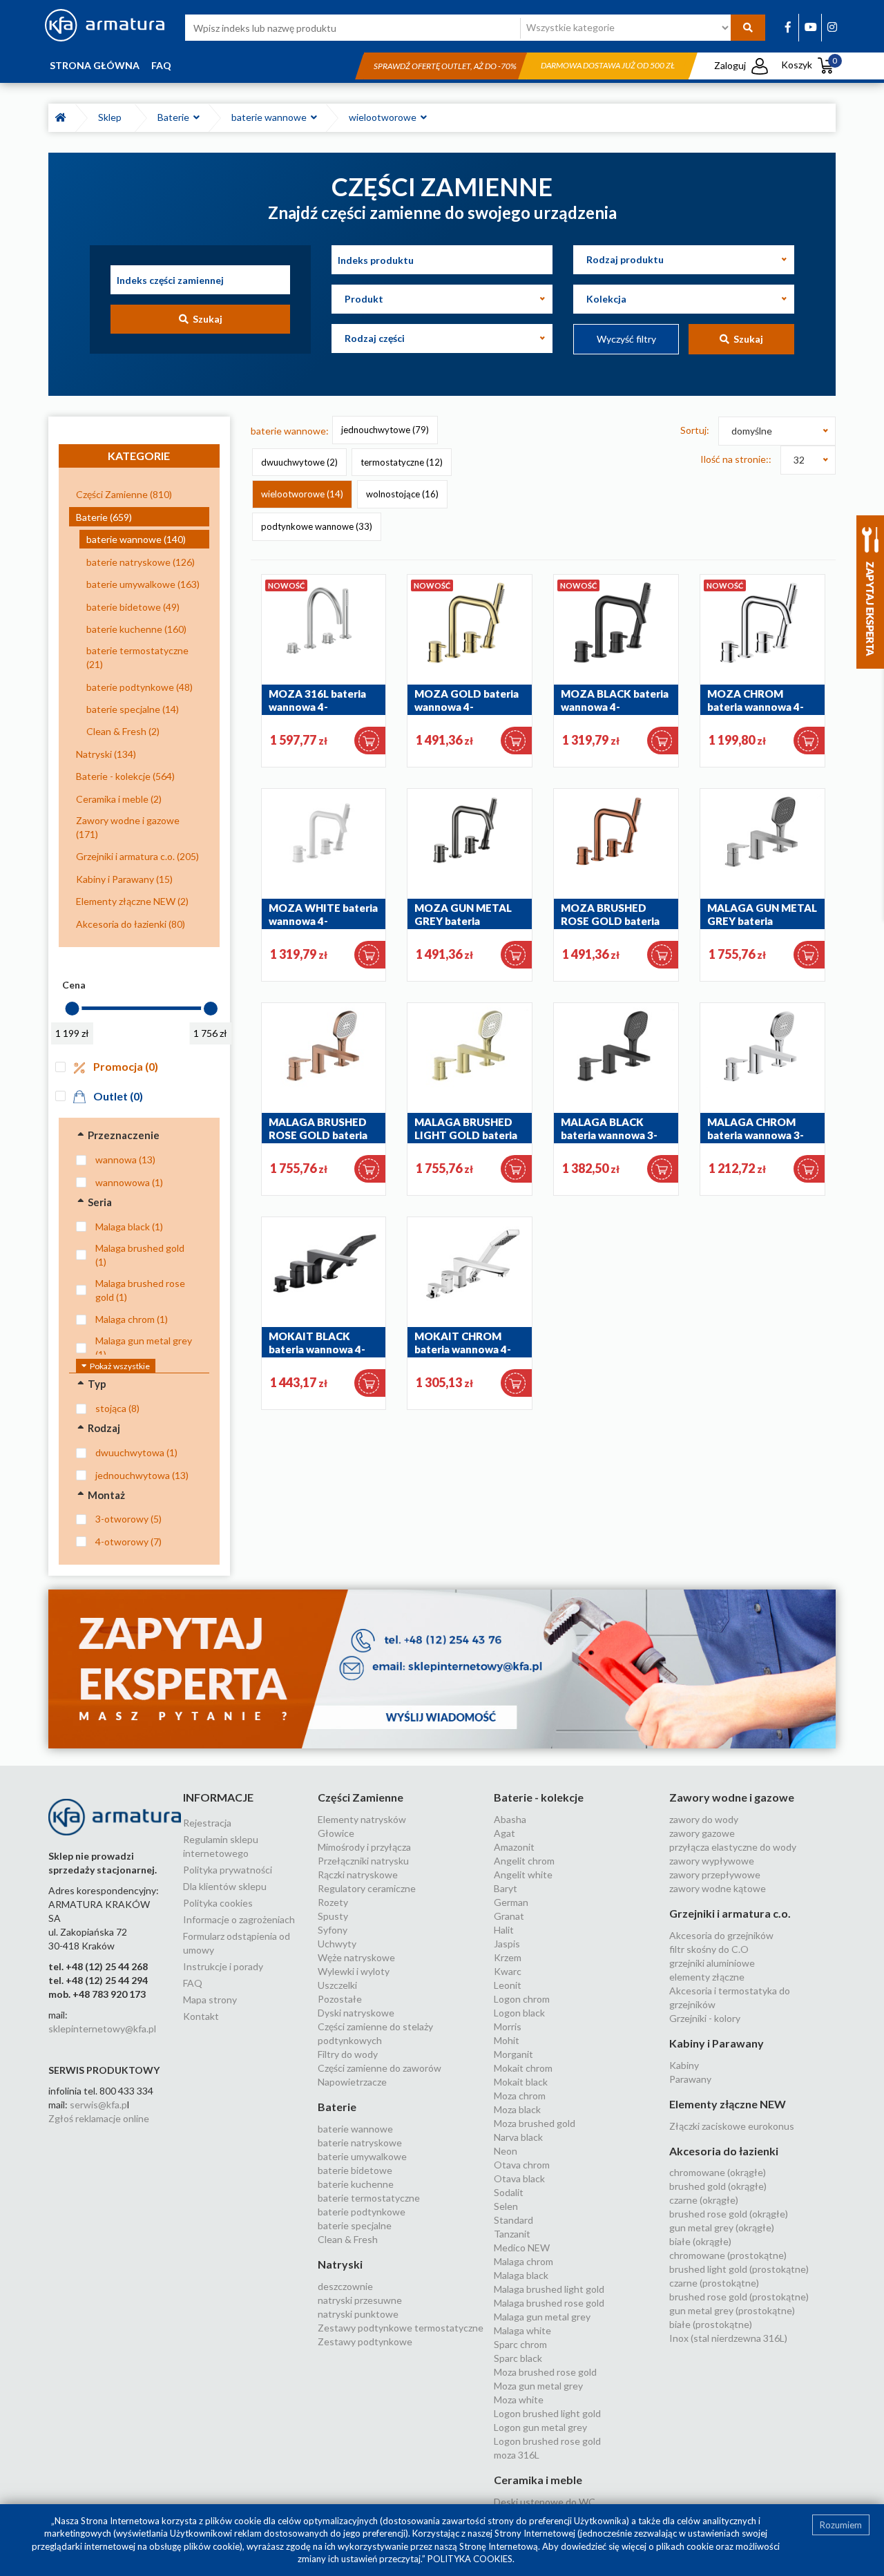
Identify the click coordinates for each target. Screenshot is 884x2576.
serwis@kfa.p (98, 2105)
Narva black (518, 2137)
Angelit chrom (524, 1861)
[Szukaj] (748, 28)
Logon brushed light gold (547, 2413)
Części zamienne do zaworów (379, 2068)
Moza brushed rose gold (545, 2372)
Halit (504, 1930)
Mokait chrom (523, 2068)
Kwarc (508, 1971)
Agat (505, 1833)
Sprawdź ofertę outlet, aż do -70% (445, 66)
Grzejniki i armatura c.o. (730, 1913)
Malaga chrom (523, 2261)
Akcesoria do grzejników (721, 1935)
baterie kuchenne (356, 2184)
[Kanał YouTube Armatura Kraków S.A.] (811, 27)
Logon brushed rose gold (547, 2441)
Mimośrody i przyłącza (364, 1847)
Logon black (519, 2013)
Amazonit (514, 1847)
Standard (513, 2220)
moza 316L (517, 2455)
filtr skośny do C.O (709, 1949)
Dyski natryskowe (356, 2013)
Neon (506, 2151)
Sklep (112, 117)
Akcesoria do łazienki (724, 2151)
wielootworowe (385, 117)
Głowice (336, 1833)
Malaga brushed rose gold (549, 2303)
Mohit (507, 2040)
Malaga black (521, 2275)
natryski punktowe (358, 2314)
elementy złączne (707, 1977)
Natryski (340, 2264)
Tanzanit (512, 2234)
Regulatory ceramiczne (367, 1888)
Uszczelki (337, 1985)
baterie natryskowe (360, 2143)
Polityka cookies (218, 1903)
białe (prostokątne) (711, 2324)
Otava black (519, 2178)
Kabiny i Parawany (717, 2043)
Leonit (508, 1985)
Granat (509, 1916)
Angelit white (523, 1874)
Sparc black (518, 2358)
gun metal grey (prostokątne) (732, 2310)
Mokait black (521, 2082)
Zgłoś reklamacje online (99, 2118)
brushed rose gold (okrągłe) (729, 2214)
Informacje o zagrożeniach (239, 1919)
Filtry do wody (348, 2054)
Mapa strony (210, 2000)
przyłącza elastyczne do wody (733, 1847)
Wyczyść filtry (626, 339)
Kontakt (201, 2016)
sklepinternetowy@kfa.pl (102, 2029)
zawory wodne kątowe (718, 1888)
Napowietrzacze (352, 2082)
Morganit (513, 2054)
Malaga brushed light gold (549, 2289)
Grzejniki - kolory (705, 2018)
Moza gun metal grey (538, 2386)
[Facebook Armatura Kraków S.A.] (788, 27)
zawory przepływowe (715, 1874)
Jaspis (507, 1944)
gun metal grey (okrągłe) (722, 2227)
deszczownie (345, 2286)
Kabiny (684, 2065)
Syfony (333, 1930)
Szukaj (205, 319)
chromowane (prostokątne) (728, 2255)
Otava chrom (522, 2165)
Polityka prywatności (228, 1870)
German (511, 1902)
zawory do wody (704, 1819)
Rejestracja (207, 1823)
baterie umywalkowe (362, 2156)
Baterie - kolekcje (539, 1797)
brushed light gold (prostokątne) (739, 2269)
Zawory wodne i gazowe (732, 1797)
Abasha (510, 1819)
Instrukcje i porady (223, 1966)
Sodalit (509, 2192)
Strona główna (95, 65)
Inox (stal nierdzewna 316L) (728, 2338)
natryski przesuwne (360, 2300)
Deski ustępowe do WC (545, 2502)
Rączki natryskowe (358, 1874)
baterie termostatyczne (369, 2198)
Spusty (333, 1916)
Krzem (508, 1957)
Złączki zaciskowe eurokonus (732, 2126)
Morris (508, 2026)
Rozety (333, 1902)
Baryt (506, 1888)
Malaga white (522, 2330)
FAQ (161, 65)
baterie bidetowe (355, 2170)
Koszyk (809, 65)
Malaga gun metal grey (542, 2317)
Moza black (517, 2109)
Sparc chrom (520, 2344)
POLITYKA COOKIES (470, 2559)
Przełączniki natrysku (363, 1861)
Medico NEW (522, 2248)
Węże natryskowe (356, 1957)
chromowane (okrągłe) (718, 2172)
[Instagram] (832, 27)
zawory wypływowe (712, 1861)
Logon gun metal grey (540, 2427)
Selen (506, 2206)
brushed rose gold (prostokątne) (739, 2297)
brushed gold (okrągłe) (718, 2186)
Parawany (690, 2079)
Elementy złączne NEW (728, 2104)
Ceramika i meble (538, 2480)
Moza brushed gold (535, 2123)
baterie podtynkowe (362, 2212)
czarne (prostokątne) (714, 2283)
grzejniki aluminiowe (712, 1963)
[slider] (72, 1009)
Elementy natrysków (362, 1819)
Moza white (519, 2400)
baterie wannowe (271, 117)
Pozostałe (340, 1999)
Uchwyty (337, 1944)
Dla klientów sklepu (225, 1886)
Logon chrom (522, 1999)
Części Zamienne (361, 1797)
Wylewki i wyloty (354, 1971)
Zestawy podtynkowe (365, 2341)
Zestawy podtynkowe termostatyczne (401, 2328)
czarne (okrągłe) (704, 2200)
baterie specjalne (355, 2225)
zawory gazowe (702, 1833)
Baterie (175, 117)
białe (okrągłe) (700, 2241)
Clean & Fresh (348, 2239)
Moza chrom (520, 2096)
